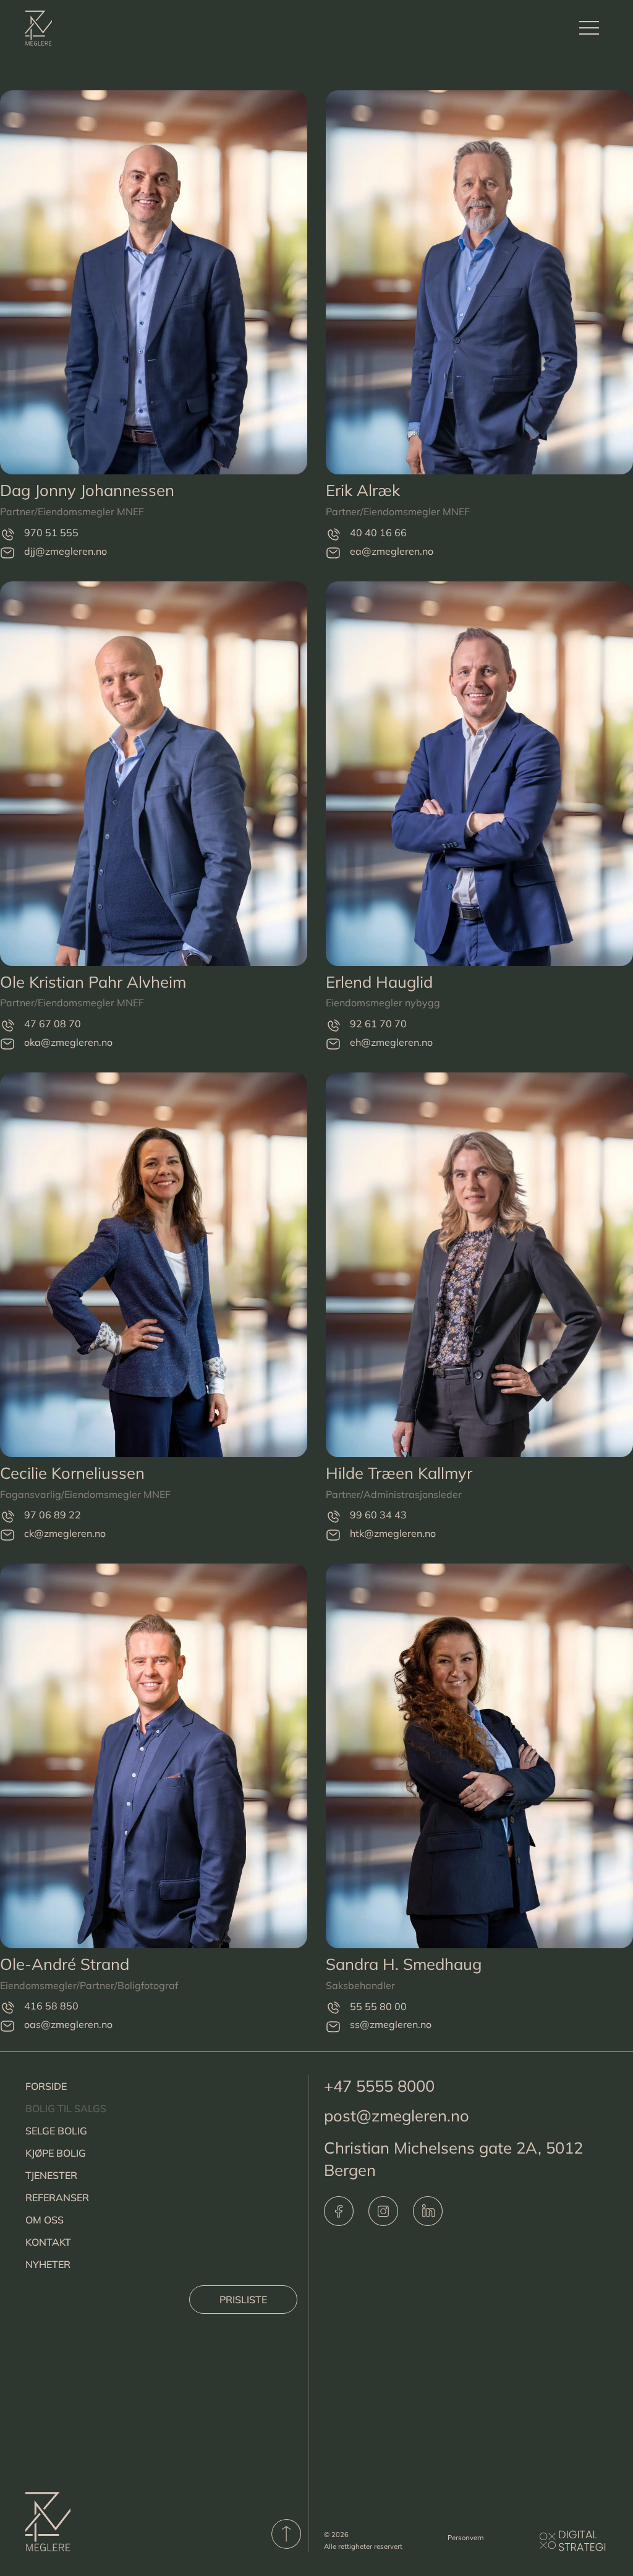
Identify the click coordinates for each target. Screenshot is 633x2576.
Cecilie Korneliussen (72, 1473)
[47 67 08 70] (7, 1025)
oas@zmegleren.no (68, 2024)
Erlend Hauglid (379, 982)
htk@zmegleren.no (393, 1533)
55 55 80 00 (378, 2006)
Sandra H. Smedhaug (404, 1964)
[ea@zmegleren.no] (333, 553)
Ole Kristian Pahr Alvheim (93, 982)
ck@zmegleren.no (65, 1533)
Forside (46, 2086)
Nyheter (48, 2264)
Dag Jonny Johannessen (87, 490)
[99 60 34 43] (333, 1517)
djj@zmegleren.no (66, 551)
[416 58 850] (7, 2008)
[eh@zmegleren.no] (333, 1044)
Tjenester (51, 2175)
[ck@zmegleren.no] (7, 1535)
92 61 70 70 (378, 1024)
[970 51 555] (7, 534)
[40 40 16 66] (333, 534)
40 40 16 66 (378, 533)
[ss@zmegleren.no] (333, 2026)
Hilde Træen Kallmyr (399, 1473)
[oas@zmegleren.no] (7, 2026)
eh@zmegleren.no (391, 1042)
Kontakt (48, 2242)
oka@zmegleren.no (68, 1042)
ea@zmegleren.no (392, 551)
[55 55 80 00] (333, 2008)
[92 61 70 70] (333, 1025)
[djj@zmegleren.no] (7, 553)
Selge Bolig (56, 2131)
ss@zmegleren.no (391, 2024)
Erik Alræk (363, 490)
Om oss (45, 2220)
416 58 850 (51, 2006)
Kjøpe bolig (56, 2153)
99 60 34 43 (378, 1515)
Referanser (57, 2197)
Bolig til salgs (66, 2108)
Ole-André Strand (65, 1964)
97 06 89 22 (53, 1515)
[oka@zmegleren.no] (7, 1044)
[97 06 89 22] (7, 1517)
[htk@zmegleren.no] (333, 1535)
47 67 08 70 (53, 1024)
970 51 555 (51, 533)
